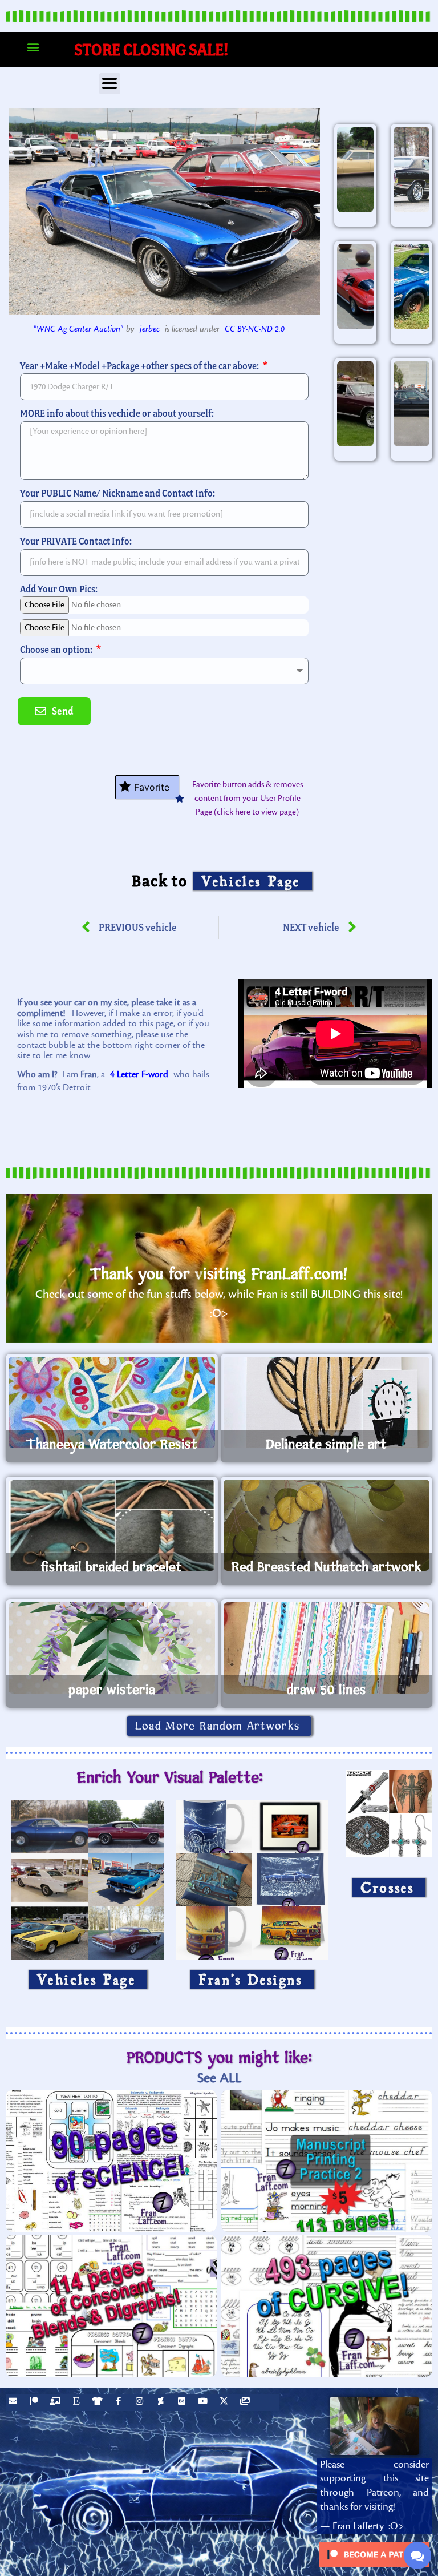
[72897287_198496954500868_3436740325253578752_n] (355, 404)
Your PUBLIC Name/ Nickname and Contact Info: (117, 493)
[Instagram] (141, 2402)
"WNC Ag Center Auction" (78, 329)
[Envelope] (14, 2402)
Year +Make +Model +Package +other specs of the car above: (140, 366)
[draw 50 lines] (327, 1648)
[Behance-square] (183, 2402)
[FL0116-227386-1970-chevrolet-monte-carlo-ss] (412, 170)
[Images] (246, 2402)
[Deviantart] (162, 2402)
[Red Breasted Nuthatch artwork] (327, 1525)
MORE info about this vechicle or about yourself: (117, 413)
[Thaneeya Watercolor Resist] (112, 1402)
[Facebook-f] (120, 2402)
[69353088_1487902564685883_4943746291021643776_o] (355, 170)
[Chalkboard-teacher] (56, 2402)
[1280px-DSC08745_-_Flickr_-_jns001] (412, 404)
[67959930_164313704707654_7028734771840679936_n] (412, 287)
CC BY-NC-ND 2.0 (255, 329)
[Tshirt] (99, 2402)
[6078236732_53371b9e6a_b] (355, 287)
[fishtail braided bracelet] (112, 1525)
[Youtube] (204, 2402)
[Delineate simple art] (327, 1402)
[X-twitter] (225, 2402)
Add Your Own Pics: (59, 589)
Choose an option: (57, 649)
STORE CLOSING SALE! (151, 49)
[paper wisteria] (112, 1648)
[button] (33, 47)
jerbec (150, 329)
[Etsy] (78, 2402)
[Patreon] (35, 2402)
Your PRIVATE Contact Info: (76, 541)
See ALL (219, 2078)
